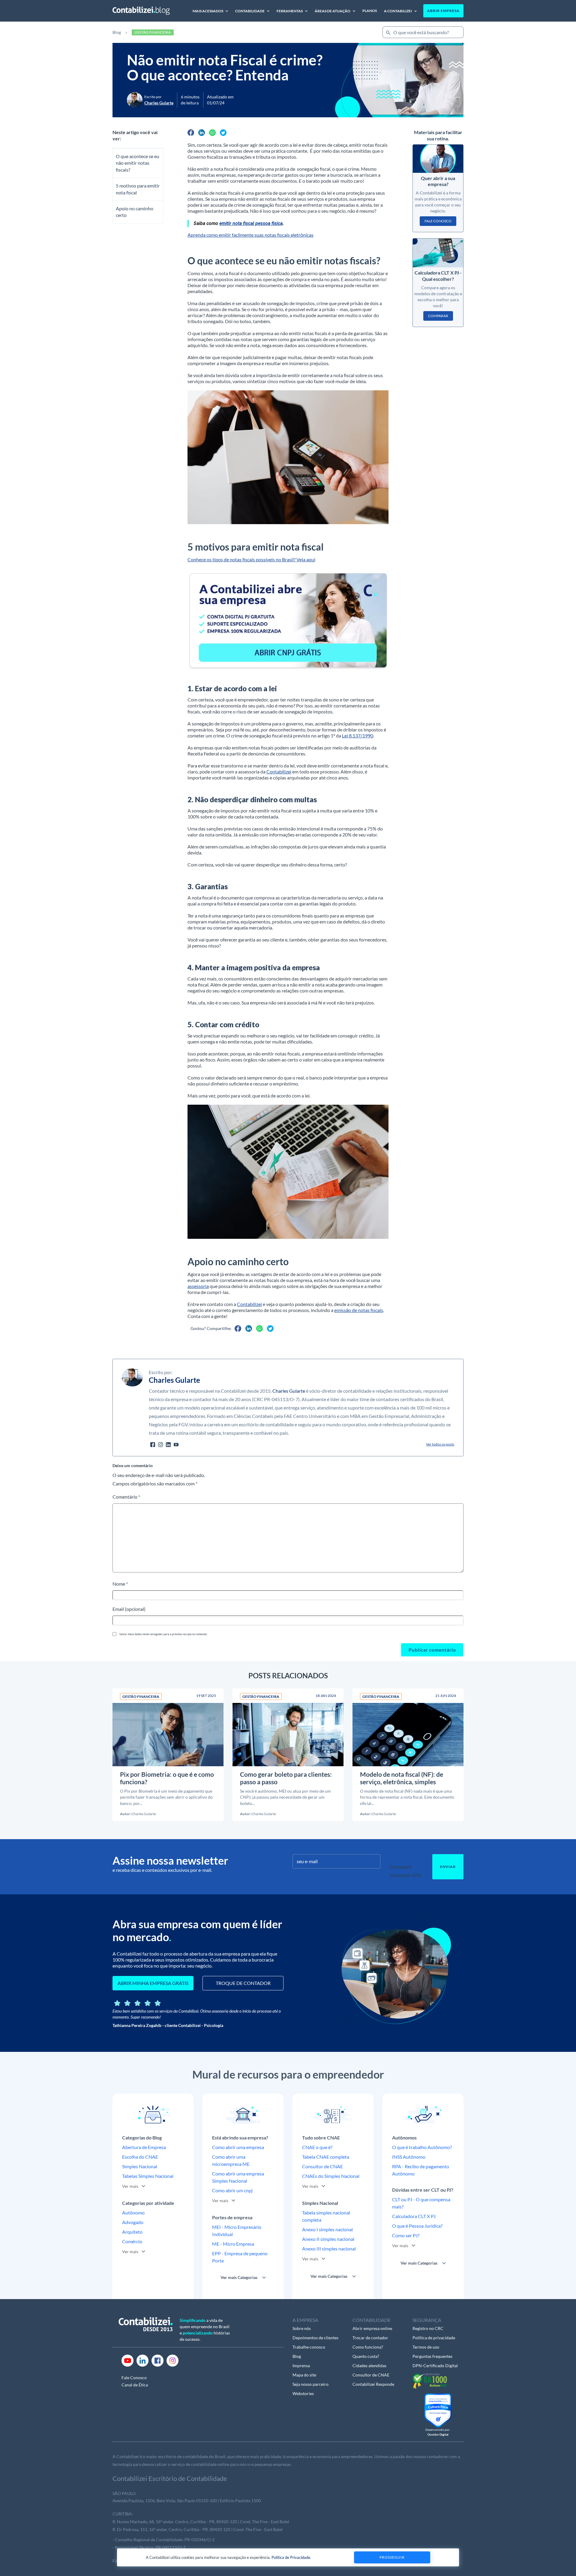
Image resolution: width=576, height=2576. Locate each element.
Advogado (133, 2222)
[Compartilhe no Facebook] (191, 133)
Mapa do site (304, 2375)
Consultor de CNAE (322, 2166)
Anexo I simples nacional (327, 2229)
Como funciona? (368, 2347)
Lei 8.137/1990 (358, 736)
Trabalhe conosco (309, 2347)
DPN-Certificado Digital (435, 2366)
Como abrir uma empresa (238, 2147)
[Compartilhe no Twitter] (223, 133)
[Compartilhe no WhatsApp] (212, 133)
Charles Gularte (289, 1391)
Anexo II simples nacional (328, 2239)
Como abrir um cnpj (232, 2190)
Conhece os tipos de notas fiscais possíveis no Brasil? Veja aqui (251, 559)
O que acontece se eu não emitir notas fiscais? (138, 163)
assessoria (198, 1286)
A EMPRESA (305, 2320)
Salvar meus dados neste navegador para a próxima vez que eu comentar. (163, 1634)
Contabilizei (279, 772)
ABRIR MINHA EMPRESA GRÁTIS (153, 1983)
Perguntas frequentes (432, 2356)
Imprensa (301, 2366)
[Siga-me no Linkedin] (168, 1444)
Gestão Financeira (153, 32)
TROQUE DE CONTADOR (243, 1983)
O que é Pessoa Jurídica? (417, 2226)
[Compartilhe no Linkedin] (202, 133)
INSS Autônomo (409, 2157)
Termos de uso (426, 2347)
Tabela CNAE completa (326, 2157)
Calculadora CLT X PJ (414, 2216)
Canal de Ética (135, 2385)
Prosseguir (392, 2557)
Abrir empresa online (372, 2328)
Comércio (132, 2241)
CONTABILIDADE (372, 2320)
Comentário (126, 1497)
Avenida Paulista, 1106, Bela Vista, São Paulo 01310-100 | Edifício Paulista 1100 (187, 2501)
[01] (288, 620)
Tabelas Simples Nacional (148, 2176)
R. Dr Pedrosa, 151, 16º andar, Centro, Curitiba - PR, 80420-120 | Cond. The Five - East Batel (198, 2529)
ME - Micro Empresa (233, 2244)
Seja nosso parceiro (310, 2384)
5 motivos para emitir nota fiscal (138, 189)
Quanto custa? (366, 2356)
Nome (120, 1584)
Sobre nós (302, 2328)
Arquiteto (132, 2232)
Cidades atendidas (369, 2366)
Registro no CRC (428, 2328)
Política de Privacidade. (291, 2557)
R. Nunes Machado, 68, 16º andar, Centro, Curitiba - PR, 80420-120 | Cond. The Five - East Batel (201, 2522)
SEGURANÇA (427, 2320)
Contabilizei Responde (373, 2384)
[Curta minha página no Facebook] (153, 1444)
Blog (117, 32)
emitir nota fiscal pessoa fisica (251, 223)
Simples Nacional (140, 2166)
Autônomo (133, 2213)
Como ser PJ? (406, 2235)
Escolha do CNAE (140, 2157)
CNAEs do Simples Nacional (331, 2176)
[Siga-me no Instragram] (160, 1444)
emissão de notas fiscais (359, 1310)
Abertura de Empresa (144, 2147)
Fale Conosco (134, 2378)
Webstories (303, 2393)
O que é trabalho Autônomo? (422, 2147)
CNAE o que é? (317, 2147)
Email (129, 1609)
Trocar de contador (370, 2338)
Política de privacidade (434, 2338)
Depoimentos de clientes (315, 2338)
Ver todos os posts (440, 1444)
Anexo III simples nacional (329, 2249)
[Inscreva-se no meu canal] (176, 1444)
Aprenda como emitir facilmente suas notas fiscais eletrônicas (250, 235)
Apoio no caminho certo (135, 212)
